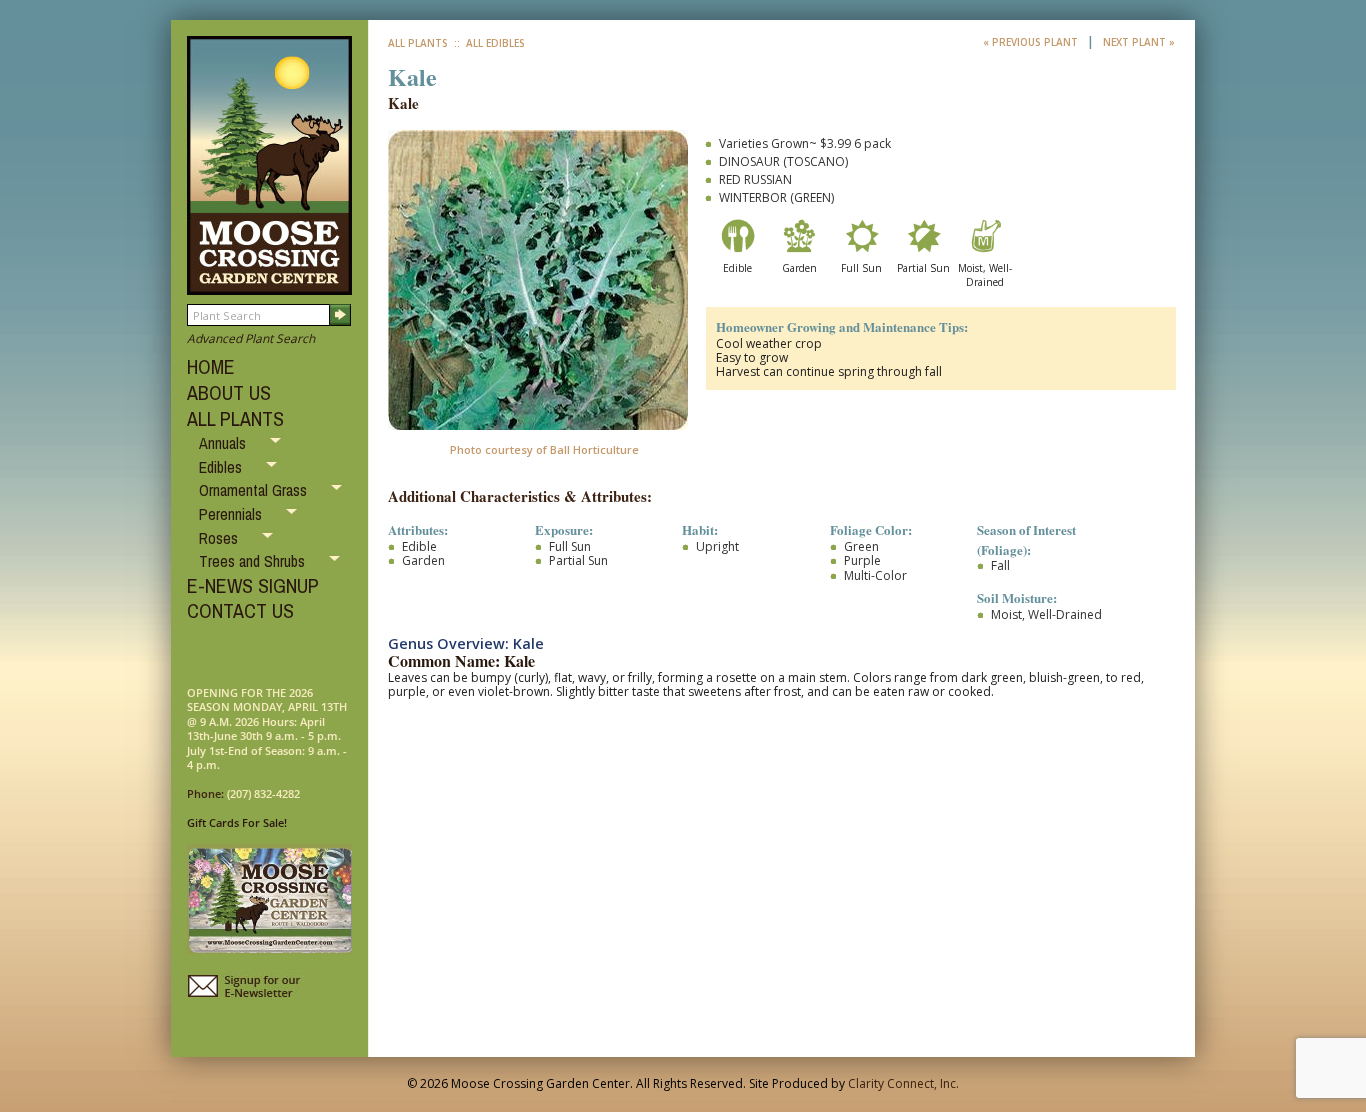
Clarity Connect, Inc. (903, 1083)
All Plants (418, 43)
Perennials (232, 514)
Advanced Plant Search (251, 338)
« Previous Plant (1032, 42)
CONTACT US (240, 610)
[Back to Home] (269, 285)
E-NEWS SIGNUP (253, 585)
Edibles (222, 467)
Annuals (224, 443)
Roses (220, 538)
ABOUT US (229, 392)
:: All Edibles (488, 43)
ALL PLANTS (235, 418)
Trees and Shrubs (254, 561)
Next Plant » (1139, 42)
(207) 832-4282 (263, 793)
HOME (211, 366)
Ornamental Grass (255, 490)
